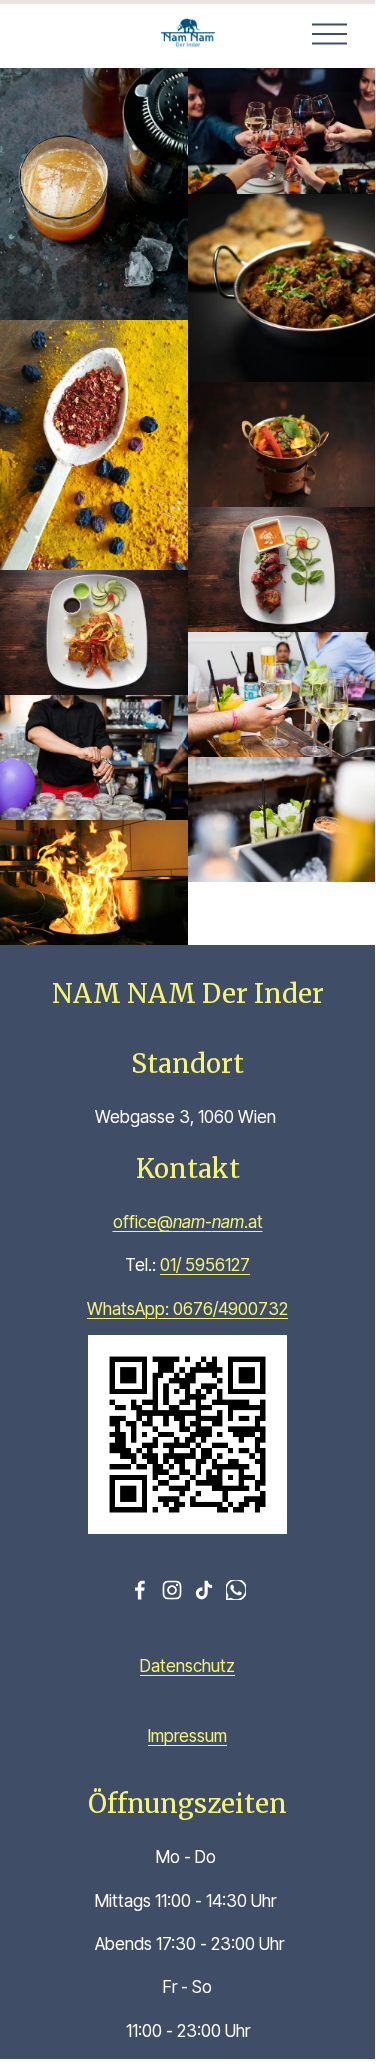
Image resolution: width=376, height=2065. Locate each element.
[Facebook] (140, 1590)
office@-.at (188, 1221)
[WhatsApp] (236, 1590)
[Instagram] (172, 1590)
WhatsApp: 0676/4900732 (187, 1308)
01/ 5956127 (205, 1264)
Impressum (187, 1735)
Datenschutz (187, 1665)
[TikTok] (204, 1590)
